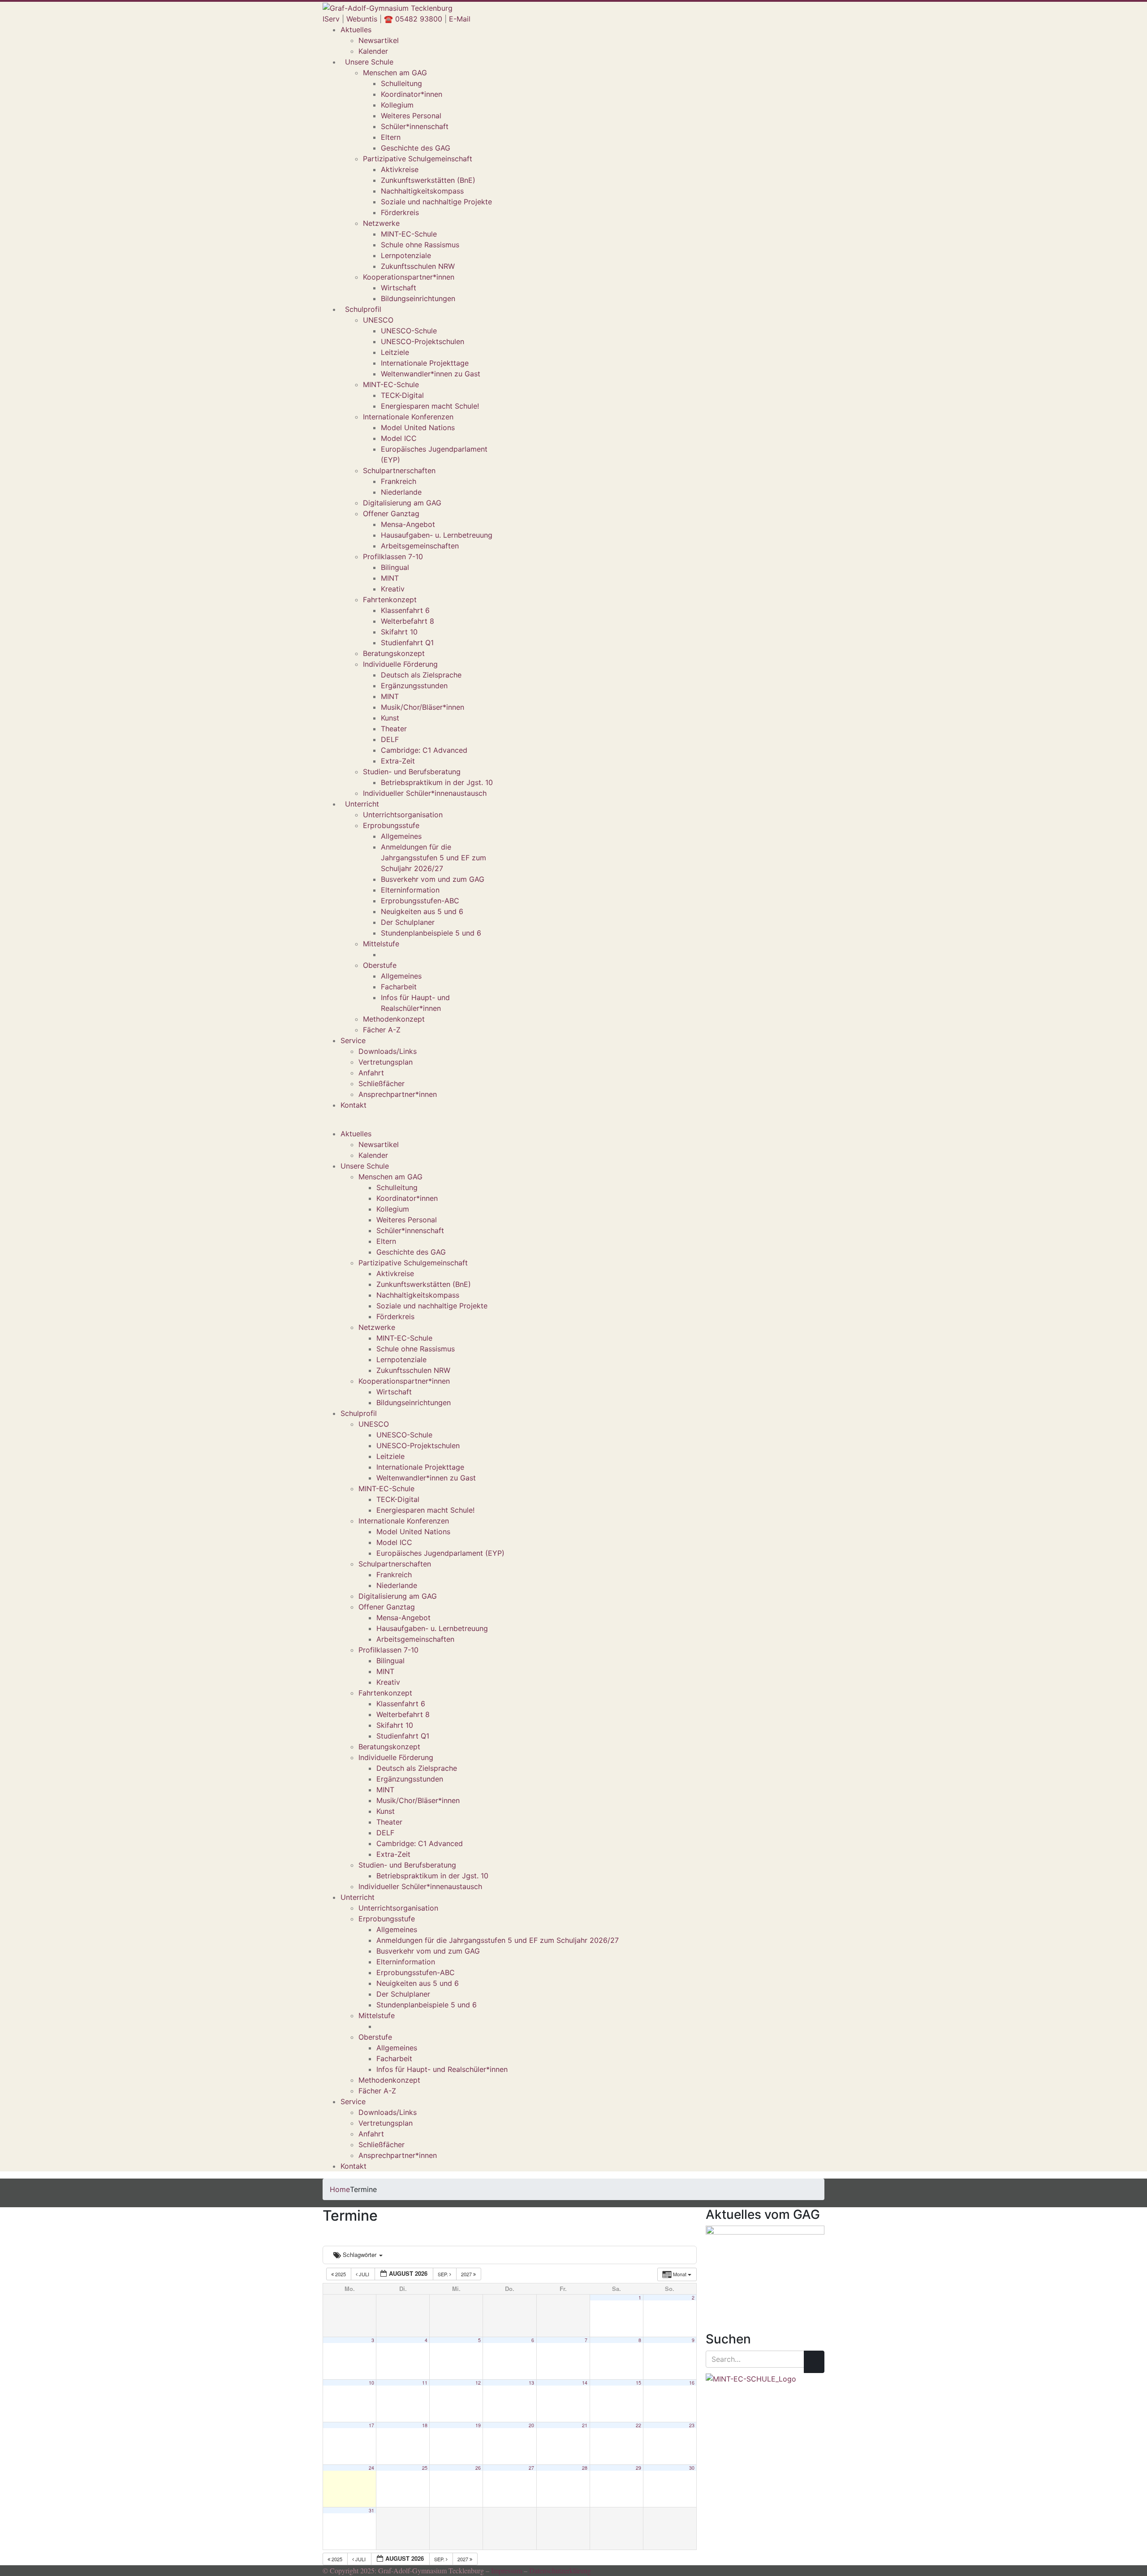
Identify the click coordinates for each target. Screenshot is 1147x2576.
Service (353, 1040)
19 (478, 2425)
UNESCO (378, 320)
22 (638, 2425)
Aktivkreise (400, 169)
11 (425, 2383)
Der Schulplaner (408, 922)
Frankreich (399, 481)
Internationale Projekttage (425, 363)
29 (638, 2468)
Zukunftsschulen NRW (418, 266)
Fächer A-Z (382, 1030)
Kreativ (393, 589)
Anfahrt (371, 1073)
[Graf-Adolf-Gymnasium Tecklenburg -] (388, 7)
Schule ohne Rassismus (420, 245)
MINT (390, 578)
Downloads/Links (388, 1051)
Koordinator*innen (412, 94)
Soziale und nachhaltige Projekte (436, 202)
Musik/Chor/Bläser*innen (423, 707)
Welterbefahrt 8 (407, 621)
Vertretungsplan (386, 1062)
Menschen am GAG (395, 73)
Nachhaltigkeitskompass (422, 191)
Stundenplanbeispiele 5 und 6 (431, 933)
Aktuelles (356, 30)
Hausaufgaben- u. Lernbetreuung (437, 535)
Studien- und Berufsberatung (412, 772)
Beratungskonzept (394, 653)
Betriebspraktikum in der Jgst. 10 (437, 782)
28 (585, 2468)
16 (692, 2383)
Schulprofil (363, 309)
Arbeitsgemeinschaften (420, 546)
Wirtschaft (399, 288)
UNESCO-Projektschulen (423, 341)
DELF (390, 739)
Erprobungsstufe (391, 825)
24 (371, 2468)
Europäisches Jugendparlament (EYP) (440, 1553)
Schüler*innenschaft (415, 126)
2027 (467, 2274)
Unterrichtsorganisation (403, 815)
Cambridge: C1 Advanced (424, 750)
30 (692, 2468)
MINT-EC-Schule (409, 234)
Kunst (390, 718)
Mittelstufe (381, 944)
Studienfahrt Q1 (407, 643)
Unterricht (362, 804)
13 (531, 2383)
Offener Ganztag (391, 513)
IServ (331, 19)
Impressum (507, 2570)
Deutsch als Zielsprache (421, 675)
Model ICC (399, 438)
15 (638, 2383)
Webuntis (362, 19)
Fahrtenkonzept (390, 600)
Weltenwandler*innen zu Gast (431, 374)
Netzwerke (381, 223)
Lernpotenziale (406, 255)
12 (478, 2383)
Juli (364, 2274)
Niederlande (401, 492)
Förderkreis (400, 212)
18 (425, 2425)
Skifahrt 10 (399, 632)
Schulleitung (401, 83)
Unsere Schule (369, 62)
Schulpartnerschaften (399, 470)
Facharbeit (399, 987)
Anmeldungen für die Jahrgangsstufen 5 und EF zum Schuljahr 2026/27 (433, 858)
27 (531, 2468)
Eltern (391, 137)
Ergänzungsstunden (414, 686)
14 (585, 2383)
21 (585, 2425)
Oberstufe (380, 965)
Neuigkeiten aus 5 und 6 (422, 911)
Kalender (373, 51)
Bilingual (395, 567)
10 (371, 2383)
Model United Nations (418, 427)
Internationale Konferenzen (408, 417)
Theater (394, 729)
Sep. (444, 2274)
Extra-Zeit (398, 761)
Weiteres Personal (411, 116)
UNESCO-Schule (409, 331)
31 (371, 2510)
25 (425, 2468)
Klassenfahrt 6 (405, 610)
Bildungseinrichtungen (418, 298)
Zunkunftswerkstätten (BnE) (428, 180)
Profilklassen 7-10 (393, 557)
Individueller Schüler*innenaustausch (425, 793)
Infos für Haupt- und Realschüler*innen (442, 2069)
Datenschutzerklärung (560, 2570)
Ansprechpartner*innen (398, 1094)
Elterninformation (410, 890)
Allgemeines (401, 836)
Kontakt (354, 1105)
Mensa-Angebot (408, 524)
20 (531, 2425)
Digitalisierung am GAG (402, 503)
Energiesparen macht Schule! (430, 406)
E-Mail (460, 19)
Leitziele (395, 352)
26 (478, 2468)
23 (692, 2425)
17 (371, 2425)
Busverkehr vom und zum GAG (433, 879)
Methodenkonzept (394, 1019)
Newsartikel (379, 40)
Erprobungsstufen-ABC (420, 901)
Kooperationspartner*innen (409, 277)
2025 (341, 2274)
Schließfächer (382, 1083)
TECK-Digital (402, 395)
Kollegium (397, 105)
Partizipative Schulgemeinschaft (418, 159)
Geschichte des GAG (416, 148)
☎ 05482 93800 (413, 19)
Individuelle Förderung (400, 664)
